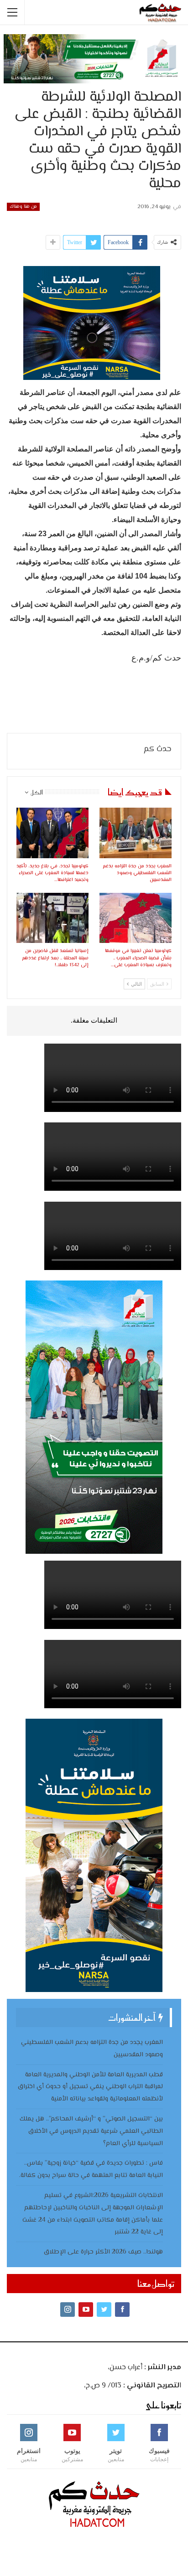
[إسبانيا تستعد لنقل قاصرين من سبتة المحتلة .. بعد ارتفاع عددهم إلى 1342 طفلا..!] (52, 918)
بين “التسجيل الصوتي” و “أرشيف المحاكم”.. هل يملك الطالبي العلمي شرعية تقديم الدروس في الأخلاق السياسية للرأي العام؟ (91, 2131)
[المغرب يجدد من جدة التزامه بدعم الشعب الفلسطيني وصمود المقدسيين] (136, 833)
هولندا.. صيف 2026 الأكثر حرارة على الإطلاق (103, 2252)
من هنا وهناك (23, 207)
